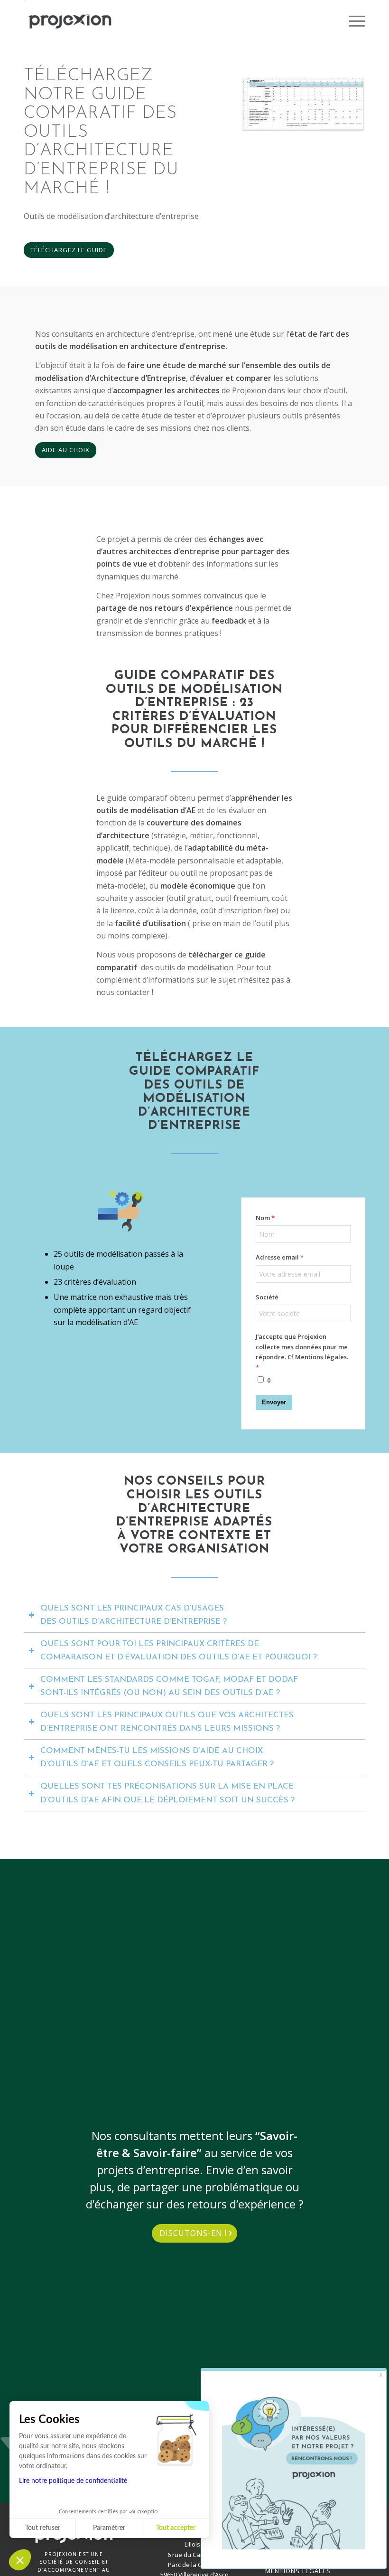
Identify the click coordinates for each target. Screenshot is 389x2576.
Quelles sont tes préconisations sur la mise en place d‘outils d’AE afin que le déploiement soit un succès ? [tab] (167, 1793)
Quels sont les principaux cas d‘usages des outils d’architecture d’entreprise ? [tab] (134, 1615)
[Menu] (352, 21)
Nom (263, 1218)
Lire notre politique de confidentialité (73, 2481)
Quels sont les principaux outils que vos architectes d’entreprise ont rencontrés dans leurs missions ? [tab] (167, 1722)
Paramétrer (109, 2528)
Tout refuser (43, 2528)
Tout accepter (176, 2528)
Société (267, 1297)
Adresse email (277, 1257)
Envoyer (274, 1402)
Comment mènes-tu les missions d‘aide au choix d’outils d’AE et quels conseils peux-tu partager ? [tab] (157, 1757)
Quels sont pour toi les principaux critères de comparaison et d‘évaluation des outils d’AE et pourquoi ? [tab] (179, 1651)
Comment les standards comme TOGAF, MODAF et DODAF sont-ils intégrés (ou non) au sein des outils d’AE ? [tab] (169, 1686)
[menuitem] (352, 21)
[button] (20, 2560)
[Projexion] (70, 21)
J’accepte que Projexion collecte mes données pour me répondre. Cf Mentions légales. (302, 1347)
